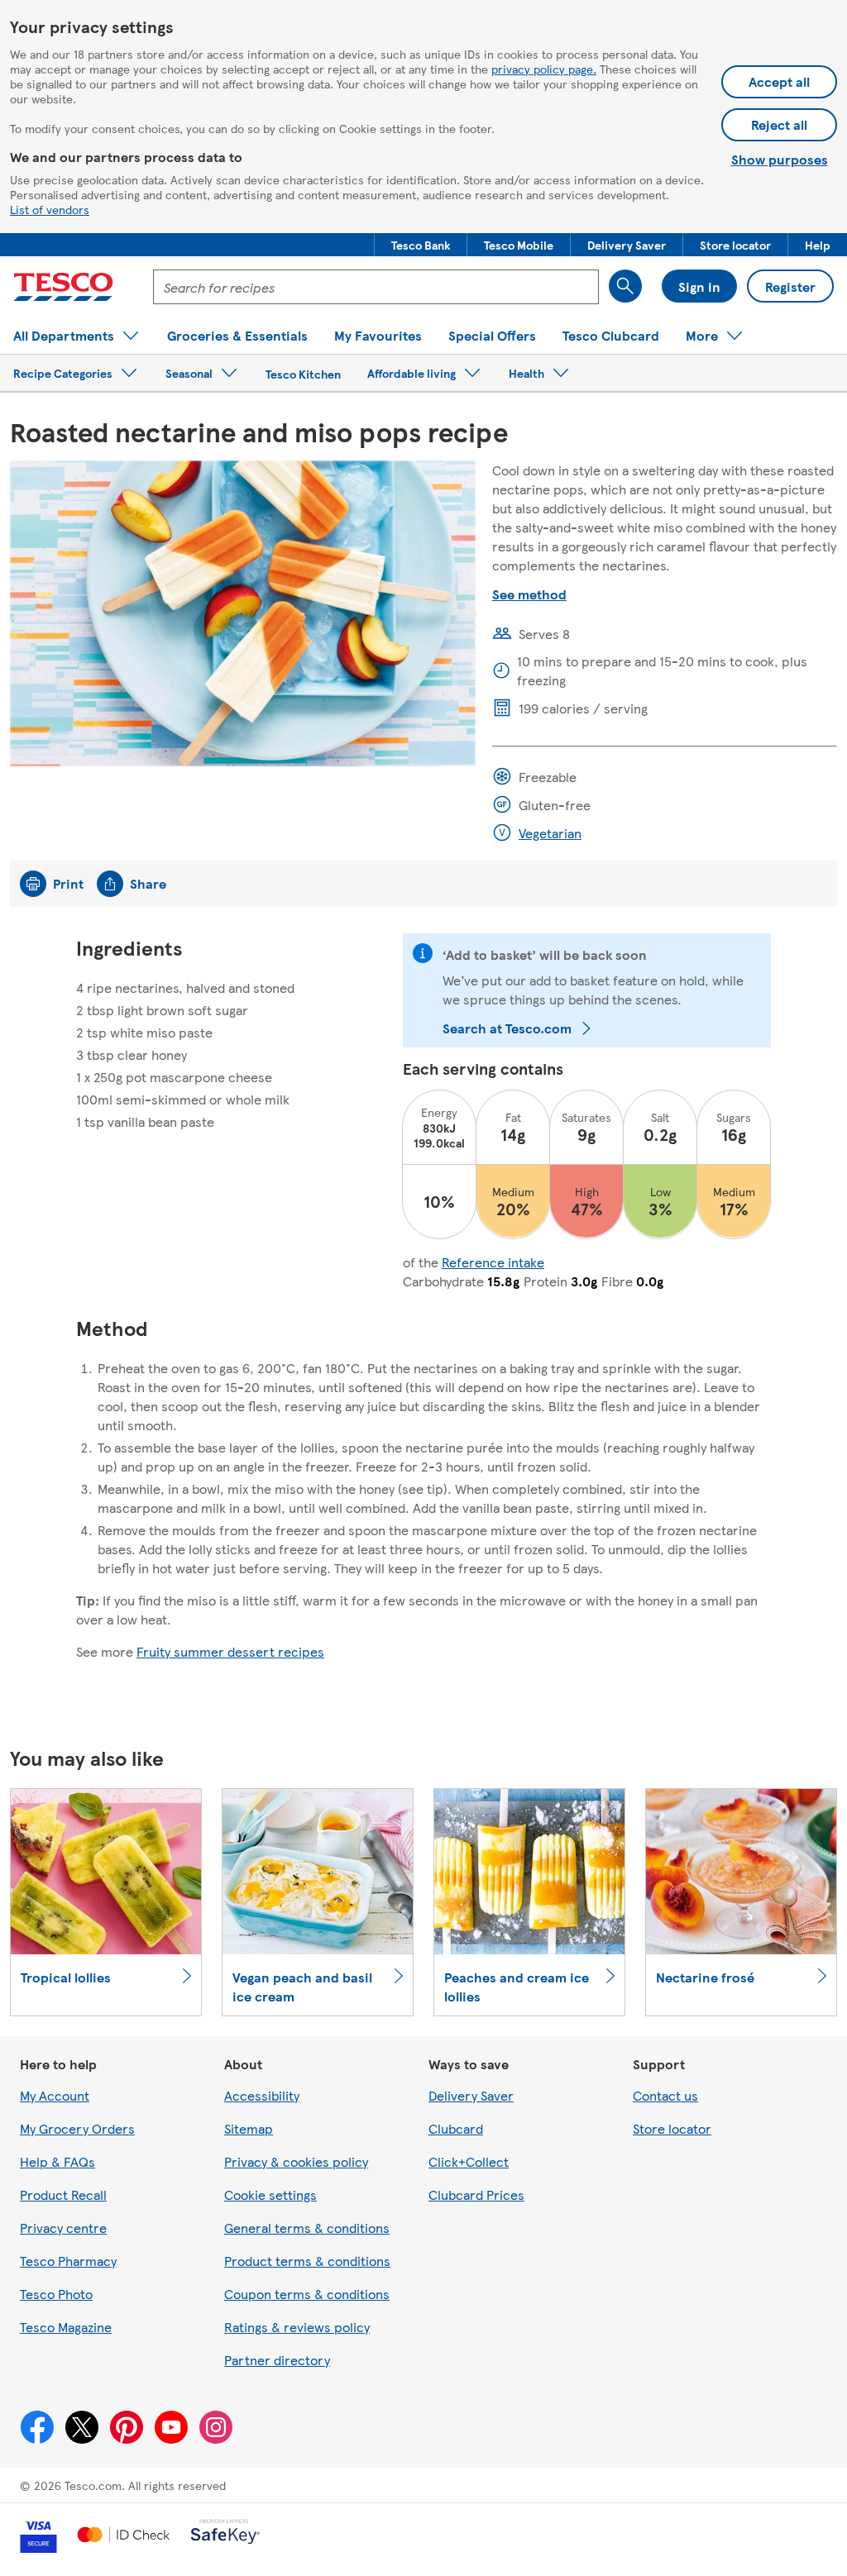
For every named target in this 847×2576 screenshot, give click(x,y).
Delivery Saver (471, 2095)
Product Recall (63, 2194)
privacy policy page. (544, 69)
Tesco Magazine (66, 2327)
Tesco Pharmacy (68, 2261)
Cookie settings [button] (270, 2194)
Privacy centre (63, 2228)
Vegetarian (550, 833)
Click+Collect (469, 2161)
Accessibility (262, 2095)
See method (529, 594)
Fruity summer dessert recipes (230, 1651)
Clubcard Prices (476, 2194)
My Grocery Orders (77, 2128)
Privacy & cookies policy (296, 2161)
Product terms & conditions (307, 2261)
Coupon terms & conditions (307, 2294)
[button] (421, 245)
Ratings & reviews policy (297, 2327)
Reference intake (493, 1262)
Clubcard (456, 2128)
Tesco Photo (56, 2294)
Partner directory (277, 2360)
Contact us (665, 2095)
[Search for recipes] (625, 286)
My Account (55, 2095)
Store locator (672, 2128)
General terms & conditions (307, 2228)
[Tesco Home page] (63, 287)
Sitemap (249, 2128)
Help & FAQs (57, 2161)
